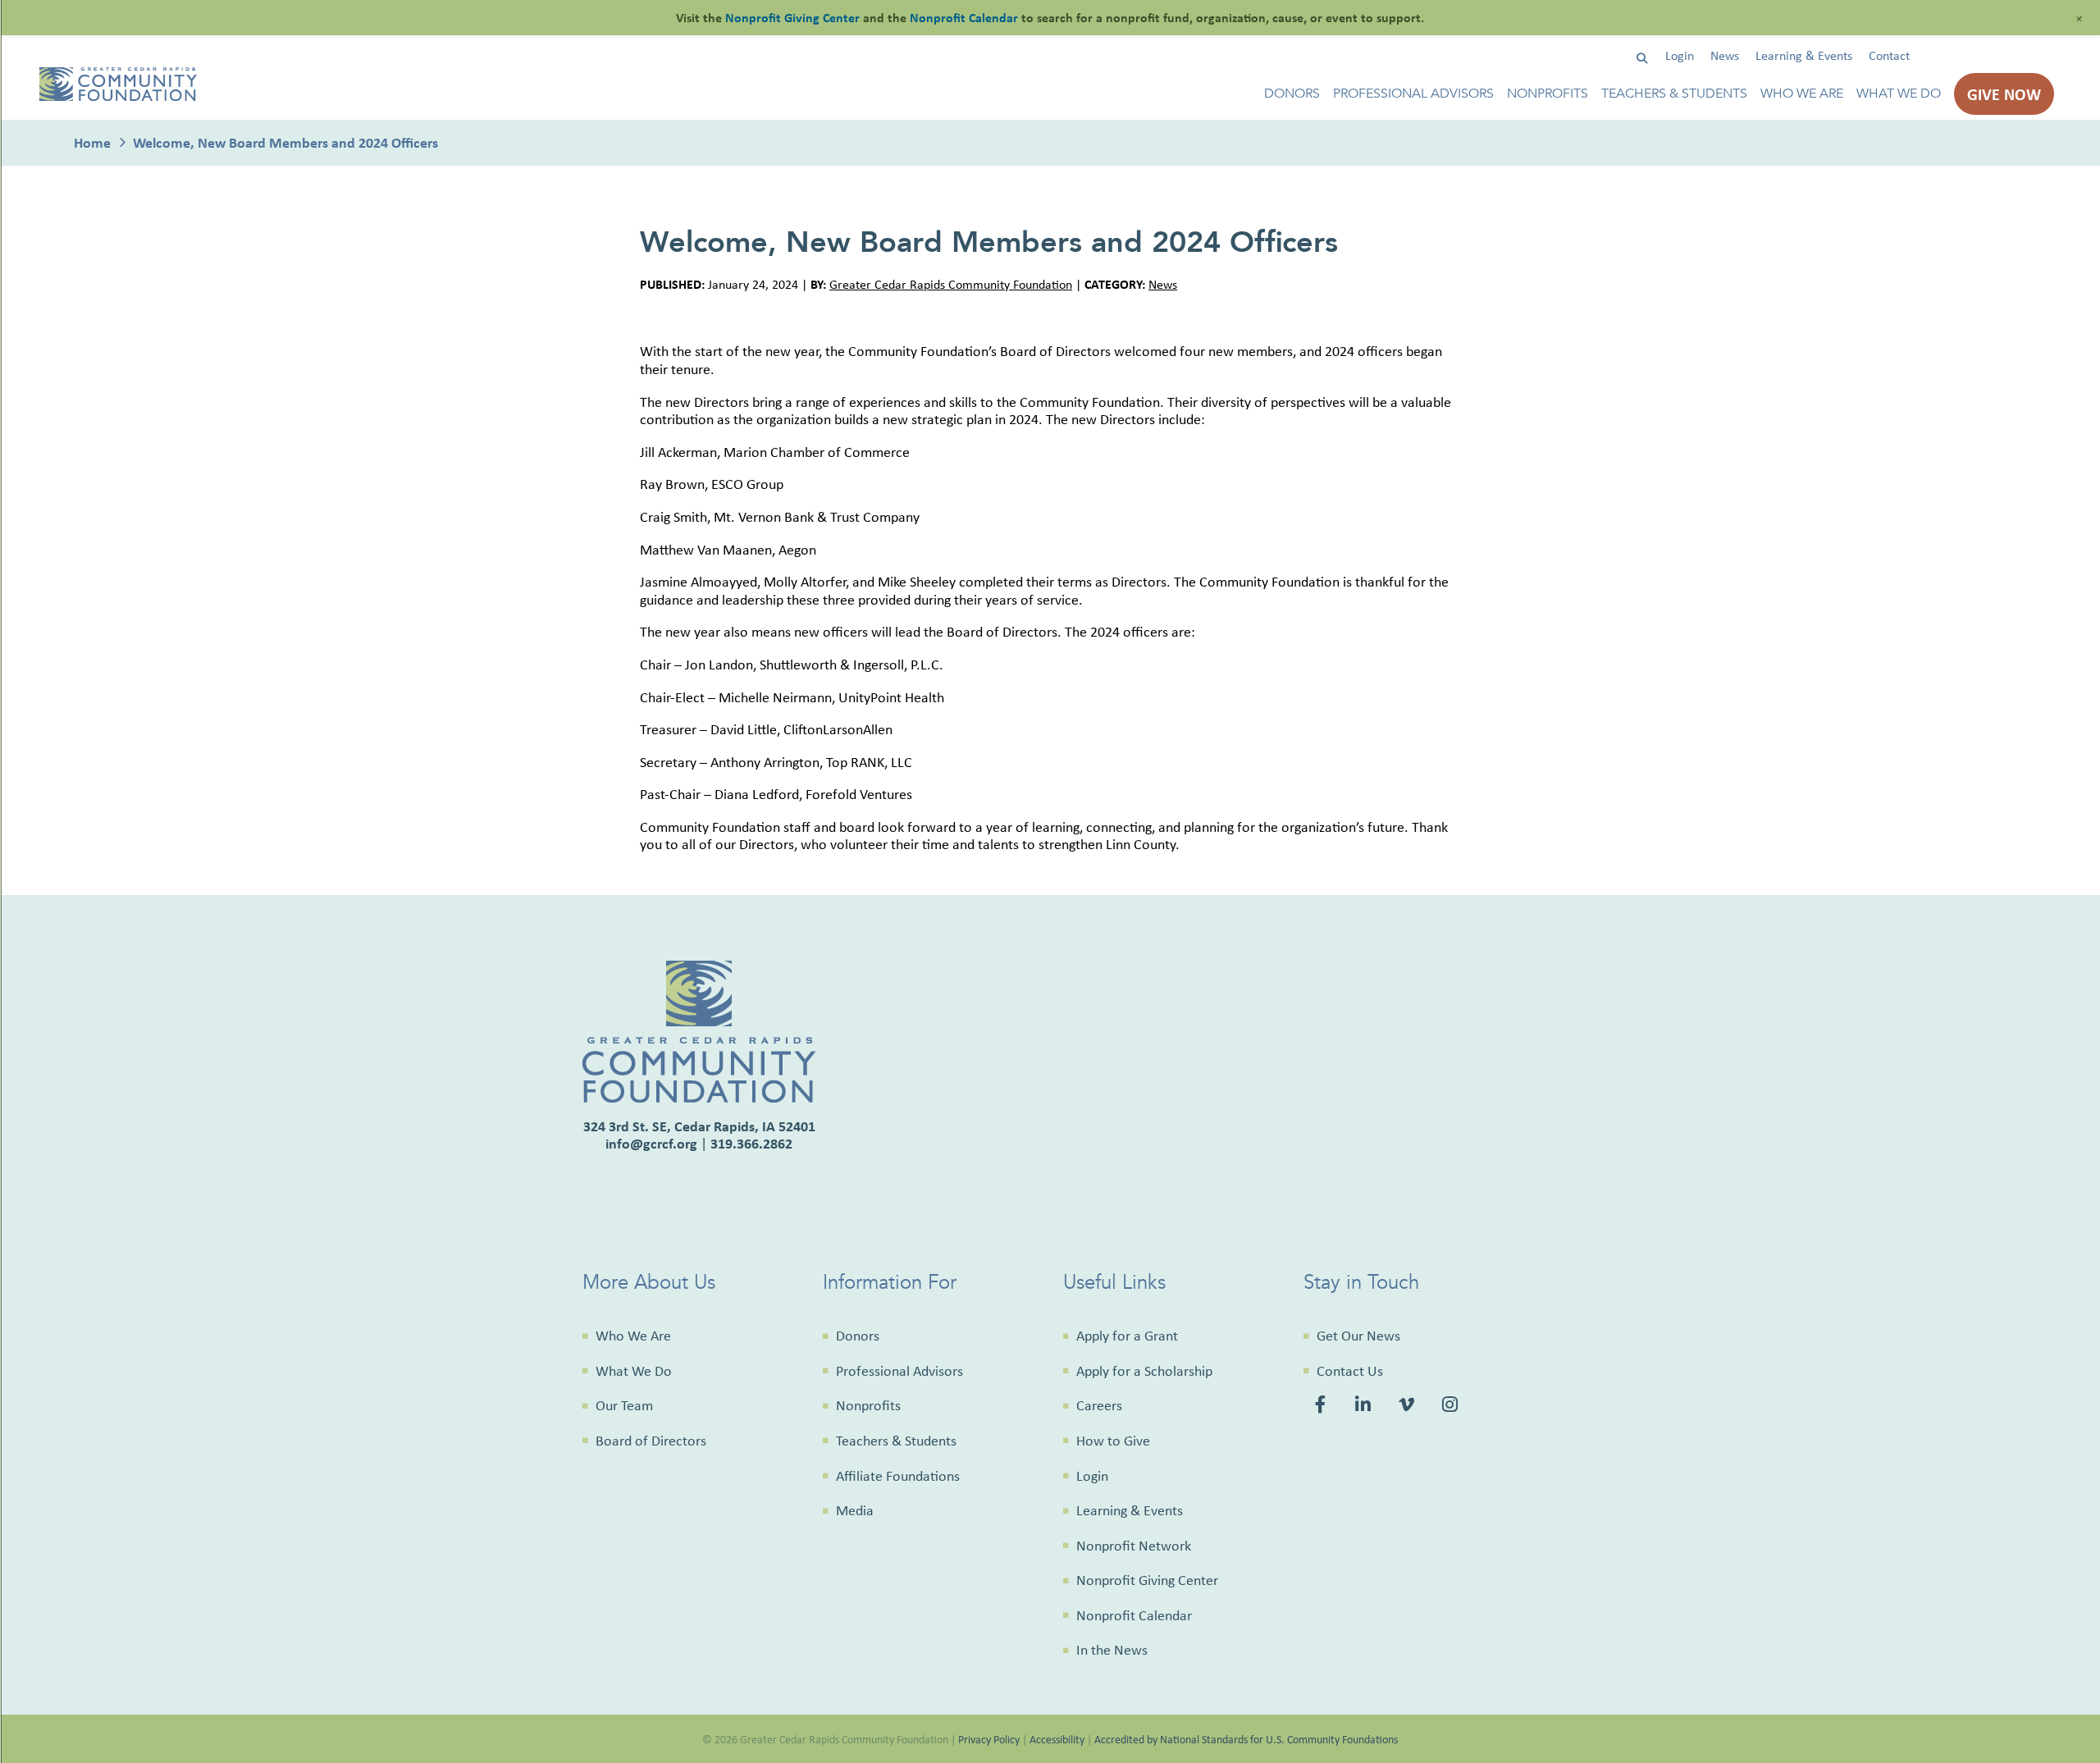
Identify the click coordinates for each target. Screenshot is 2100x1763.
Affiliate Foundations (898, 1476)
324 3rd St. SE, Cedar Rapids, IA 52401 (699, 1126)
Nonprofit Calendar (1134, 1615)
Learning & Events (1804, 55)
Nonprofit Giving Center (1147, 1580)
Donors (1292, 94)
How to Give (1113, 1441)
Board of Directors (651, 1441)
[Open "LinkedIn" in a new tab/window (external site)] (1365, 1406)
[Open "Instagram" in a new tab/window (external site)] (1452, 1406)
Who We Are (1802, 94)
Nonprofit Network (1134, 1546)
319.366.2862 (751, 1143)
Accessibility (1057, 1739)
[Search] (1642, 59)
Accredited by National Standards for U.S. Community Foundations (1246, 1739)
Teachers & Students (1674, 94)
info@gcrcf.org (651, 1143)
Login (1680, 55)
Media (855, 1510)
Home (92, 142)
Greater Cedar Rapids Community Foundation (951, 284)
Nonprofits (1548, 94)
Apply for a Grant (1127, 1336)
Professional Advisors (1413, 94)
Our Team (624, 1405)
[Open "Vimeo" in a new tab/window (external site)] (1408, 1406)
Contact (1889, 55)
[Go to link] (118, 96)
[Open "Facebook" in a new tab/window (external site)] (1323, 1406)
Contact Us (1350, 1371)
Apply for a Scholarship (1144, 1371)
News (1725, 55)
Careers (1099, 1405)
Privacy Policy (989, 1739)
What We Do (1899, 94)
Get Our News (1358, 1336)
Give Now (2004, 94)
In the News (1112, 1650)
